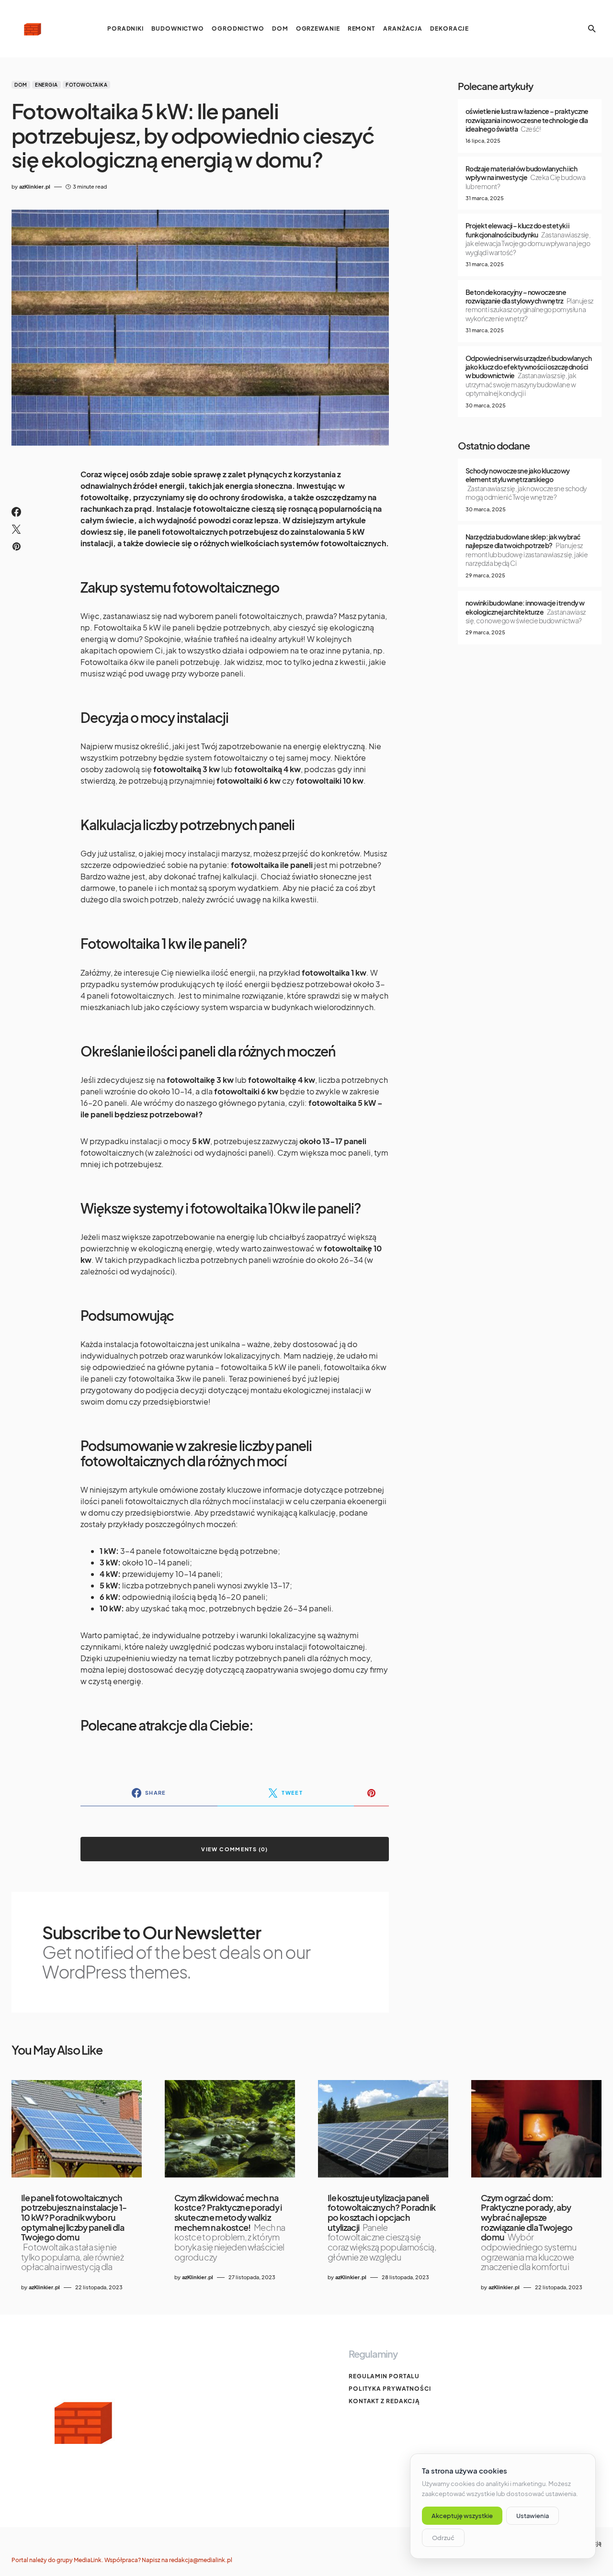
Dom (21, 85)
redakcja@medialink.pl (201, 2560)
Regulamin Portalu (384, 2376)
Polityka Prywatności (390, 2389)
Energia (46, 85)
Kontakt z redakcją (384, 2401)
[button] (592, 29)
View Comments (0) (234, 1849)
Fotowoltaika (86, 85)
